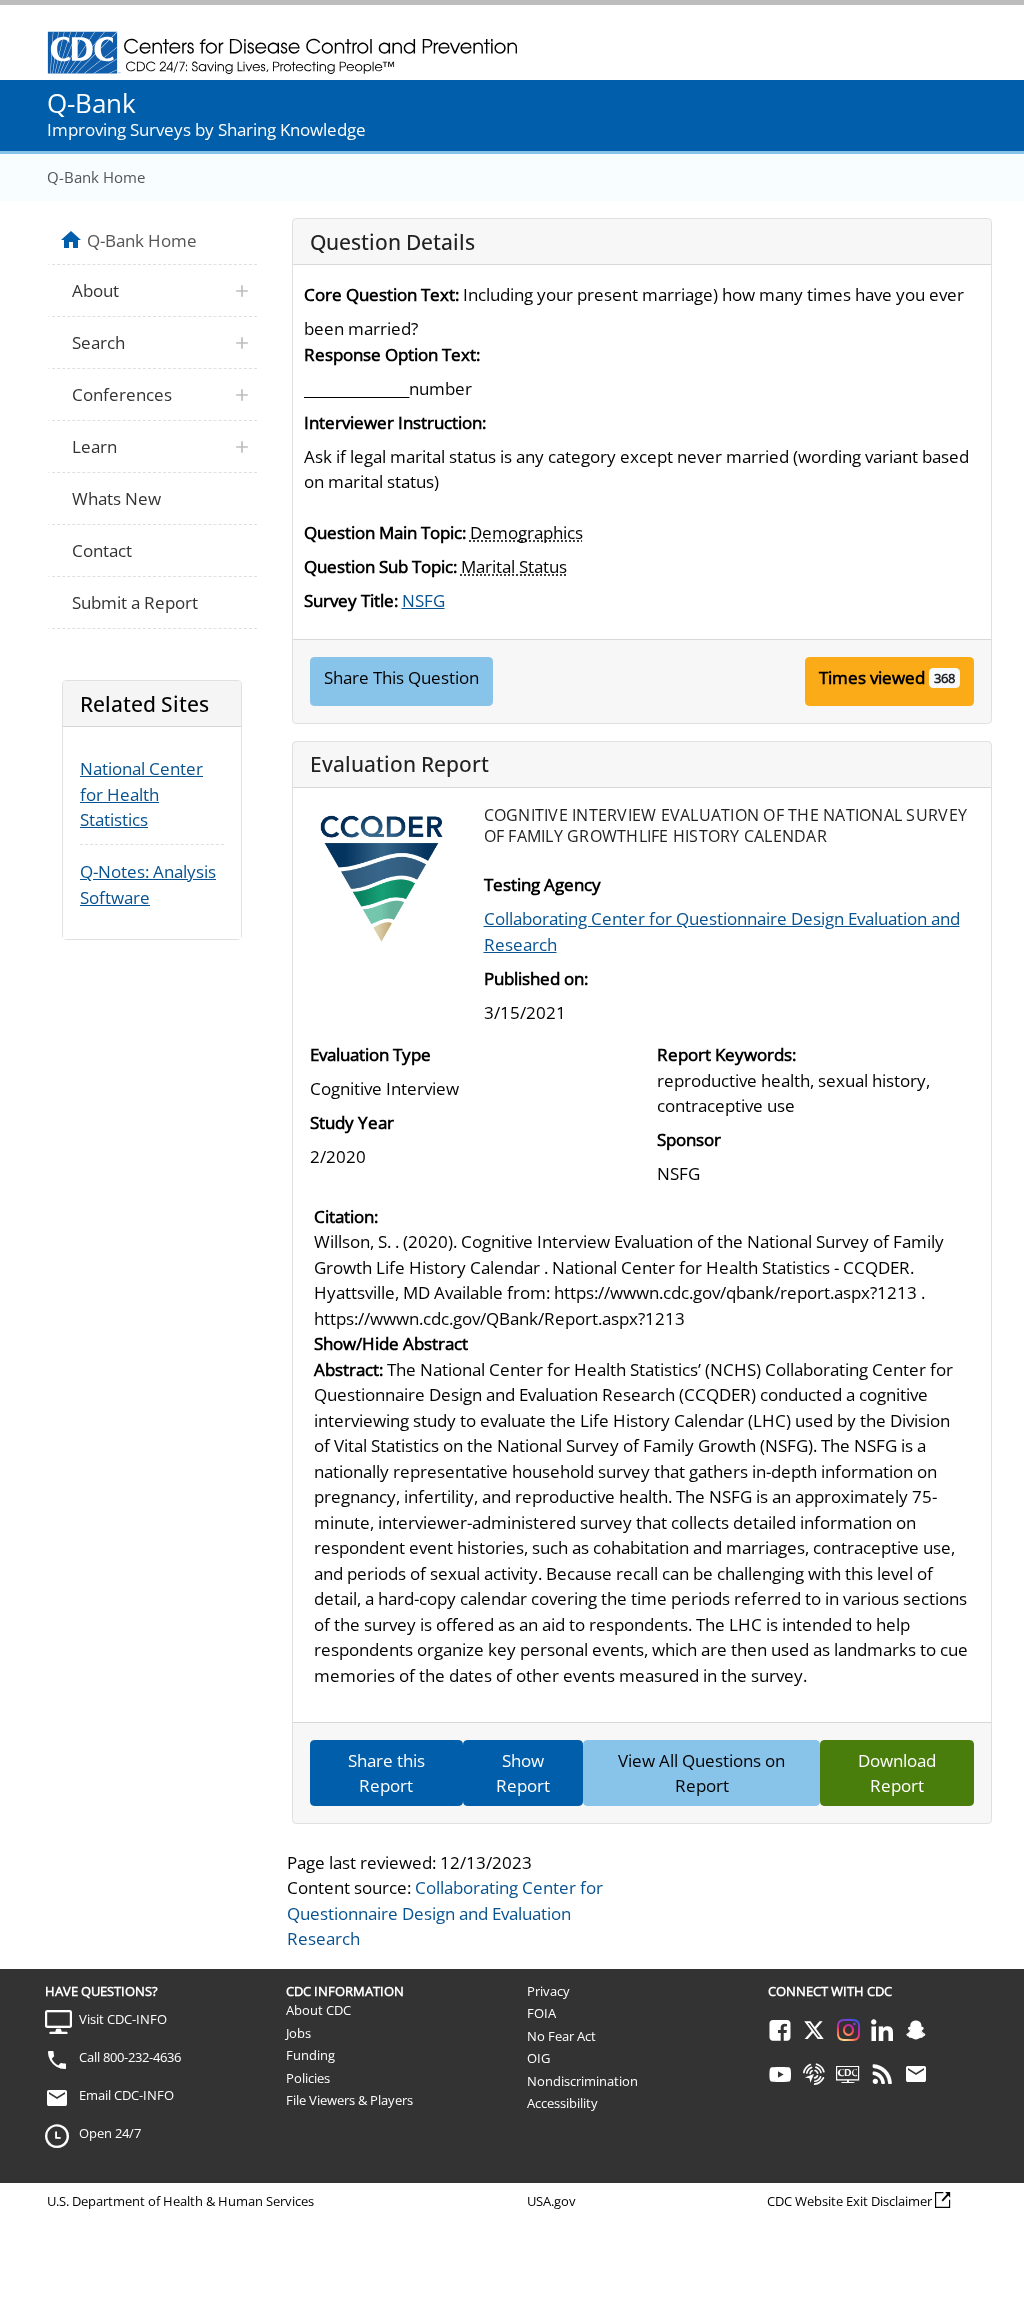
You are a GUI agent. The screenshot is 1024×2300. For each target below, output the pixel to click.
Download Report (897, 1773)
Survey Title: (351, 600)
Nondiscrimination (582, 2081)
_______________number (388, 388)
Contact (102, 550)
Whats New (116, 498)
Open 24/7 (110, 2133)
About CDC (318, 2010)
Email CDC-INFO (126, 2095)
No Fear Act (561, 2036)
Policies (308, 2078)
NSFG (423, 600)
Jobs (298, 2033)
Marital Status (514, 566)
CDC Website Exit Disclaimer (849, 2201)
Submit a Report (135, 602)
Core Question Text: (381, 294)
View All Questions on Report (701, 1773)
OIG (538, 2058)
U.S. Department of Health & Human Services (180, 2201)
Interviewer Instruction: (395, 422)
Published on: (536, 978)
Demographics (526, 532)
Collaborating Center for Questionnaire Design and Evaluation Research (445, 1913)
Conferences (122, 394)
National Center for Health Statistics (141, 794)
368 (944, 678)
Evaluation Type (370, 1054)
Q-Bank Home (96, 177)
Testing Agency (542, 884)
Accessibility (562, 2103)
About (95, 290)
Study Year (352, 1122)
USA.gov (551, 2201)
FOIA (541, 2013)
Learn (94, 446)
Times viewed (872, 677)
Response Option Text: (392, 354)
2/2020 (338, 1156)
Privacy (548, 1991)
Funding (310, 2055)
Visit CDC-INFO (123, 2019)
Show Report (523, 1773)
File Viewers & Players (349, 2100)
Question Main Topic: (385, 532)
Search (98, 342)
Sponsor (689, 1139)
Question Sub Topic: (380, 566)
